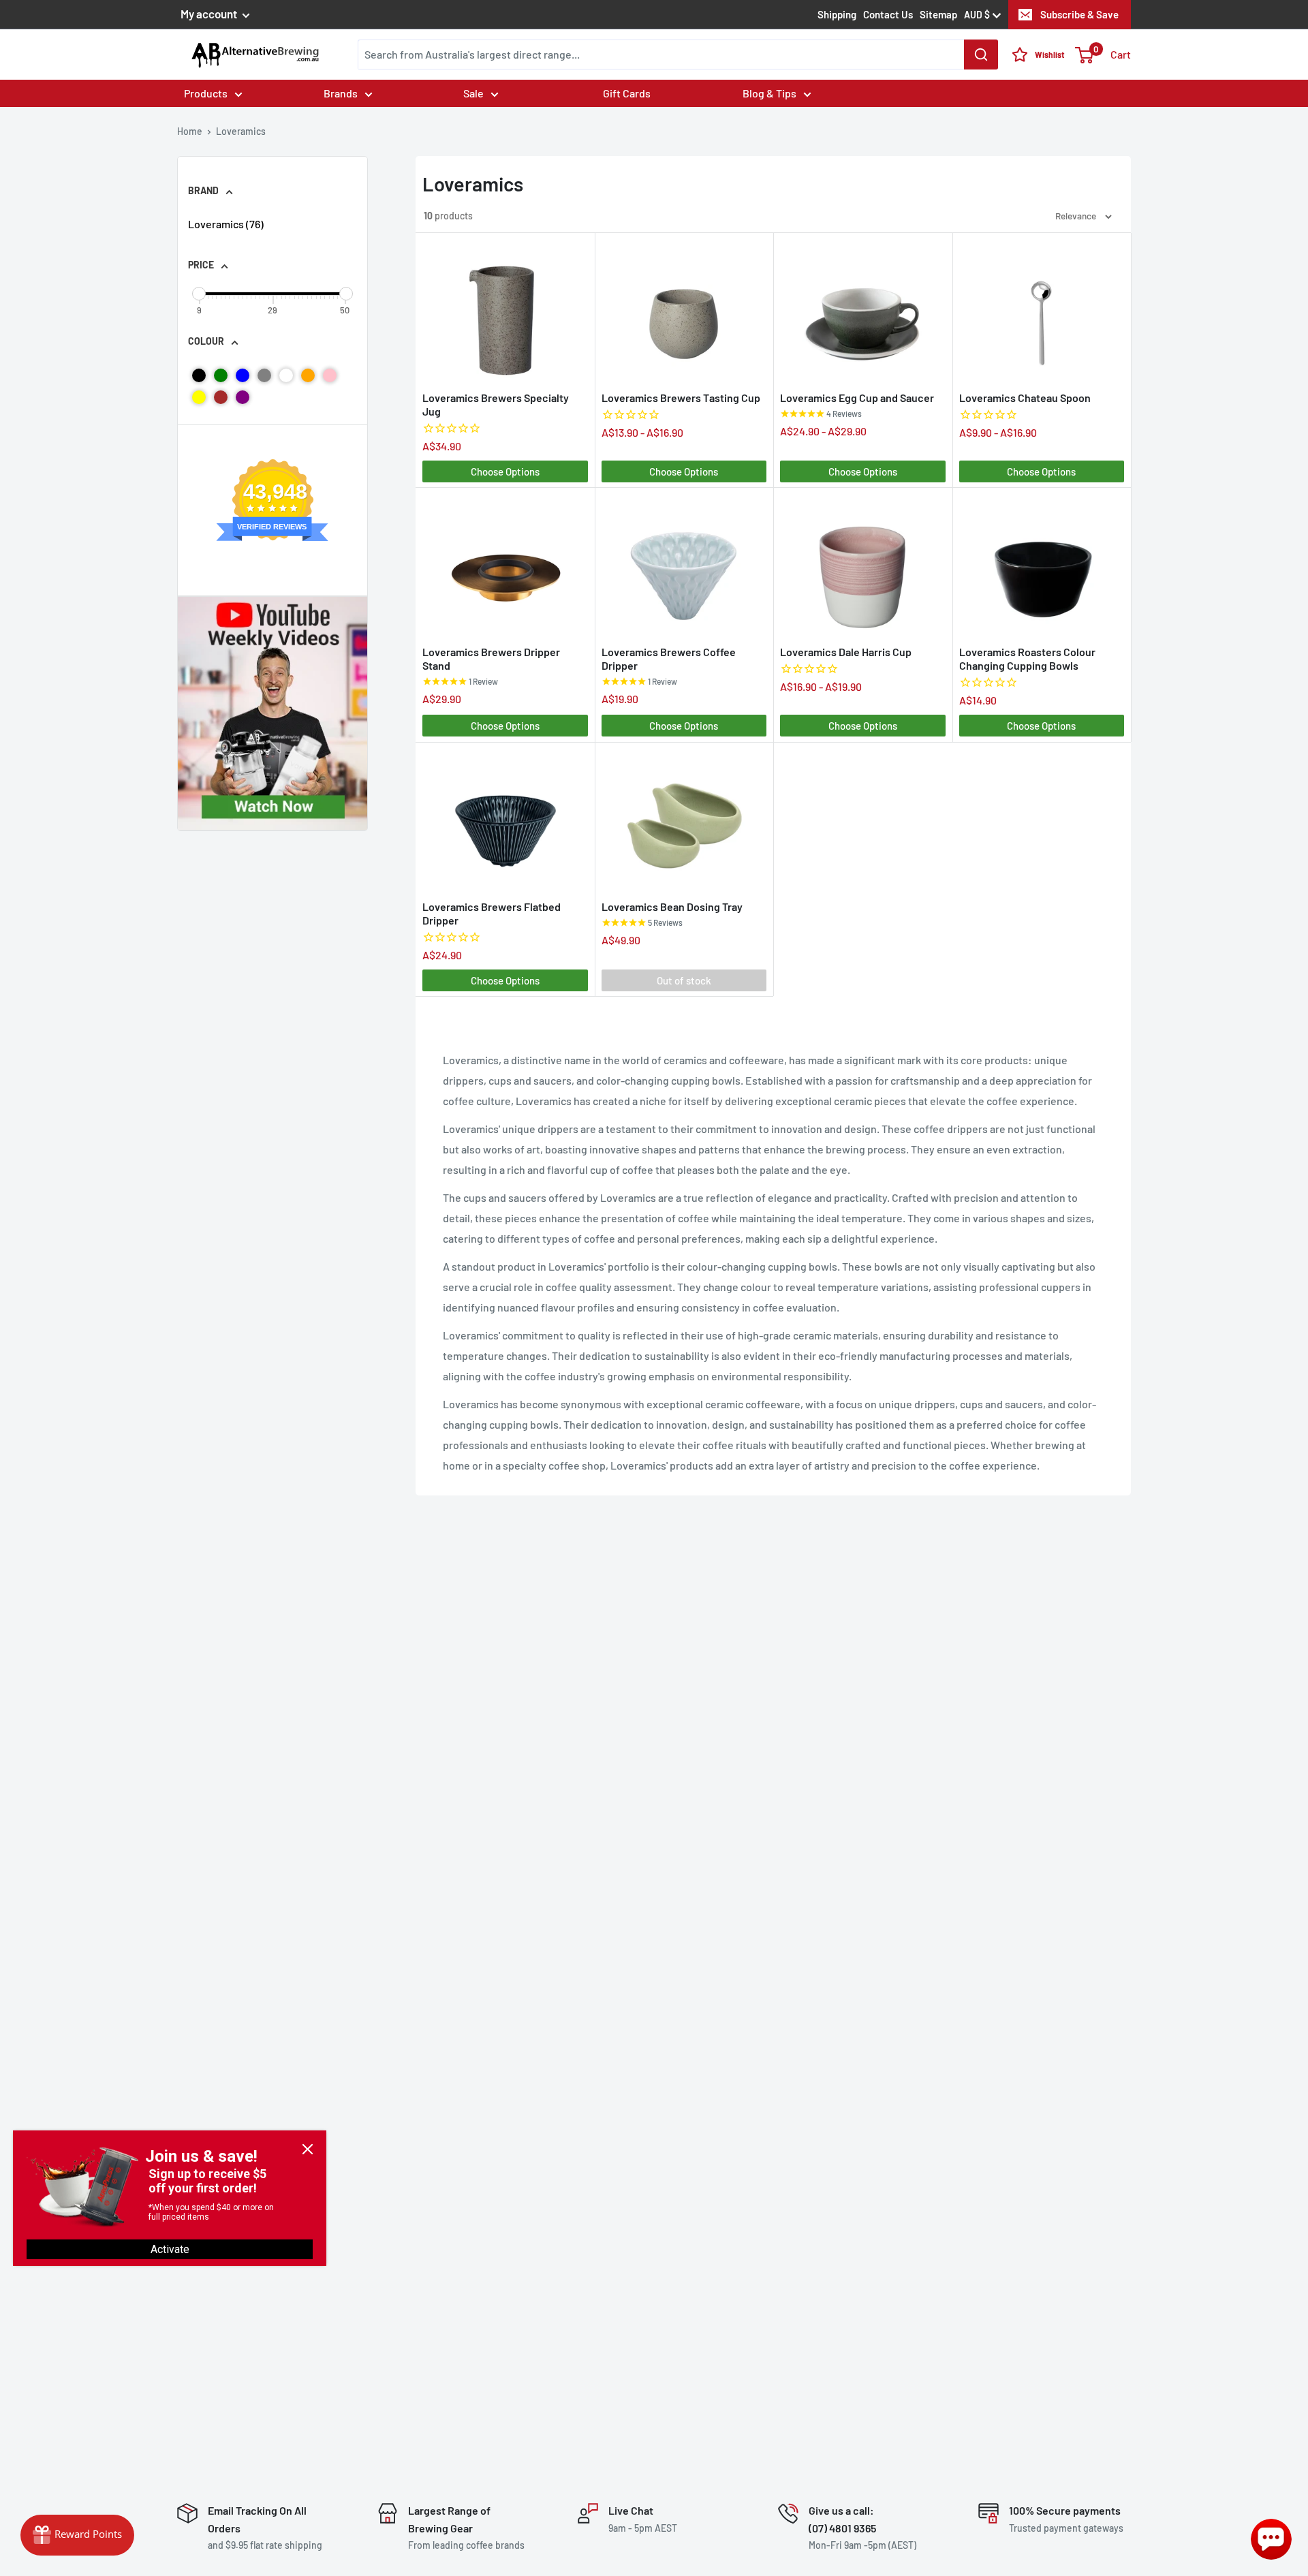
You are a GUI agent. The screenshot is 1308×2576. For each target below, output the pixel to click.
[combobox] (678, 55)
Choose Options (505, 471)
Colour (206, 341)
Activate (170, 2249)
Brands (341, 93)
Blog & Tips (769, 93)
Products (206, 93)
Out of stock (684, 980)
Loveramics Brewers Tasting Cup (681, 398)
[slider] (199, 294)
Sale (473, 93)
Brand (203, 190)
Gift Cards (627, 93)
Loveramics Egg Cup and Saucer (857, 398)
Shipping (837, 14)
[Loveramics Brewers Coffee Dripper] (684, 565)
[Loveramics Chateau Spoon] (1042, 311)
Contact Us (888, 14)
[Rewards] (77, 2535)
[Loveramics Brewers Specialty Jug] (505, 311)
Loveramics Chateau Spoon (1025, 398)
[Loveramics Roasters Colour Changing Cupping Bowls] (1042, 565)
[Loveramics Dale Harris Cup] (863, 565)
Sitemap (938, 14)
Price (201, 265)
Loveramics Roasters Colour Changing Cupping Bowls (1027, 658)
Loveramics (226, 224)
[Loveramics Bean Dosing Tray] (684, 820)
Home (190, 131)
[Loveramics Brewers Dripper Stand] (505, 565)
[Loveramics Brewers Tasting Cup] (684, 311)
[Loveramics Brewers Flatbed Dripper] (505, 820)
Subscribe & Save (1079, 14)
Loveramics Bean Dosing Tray (672, 906)
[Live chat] (1271, 2539)
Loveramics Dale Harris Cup (846, 652)
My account (210, 14)
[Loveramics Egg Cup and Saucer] (863, 311)
